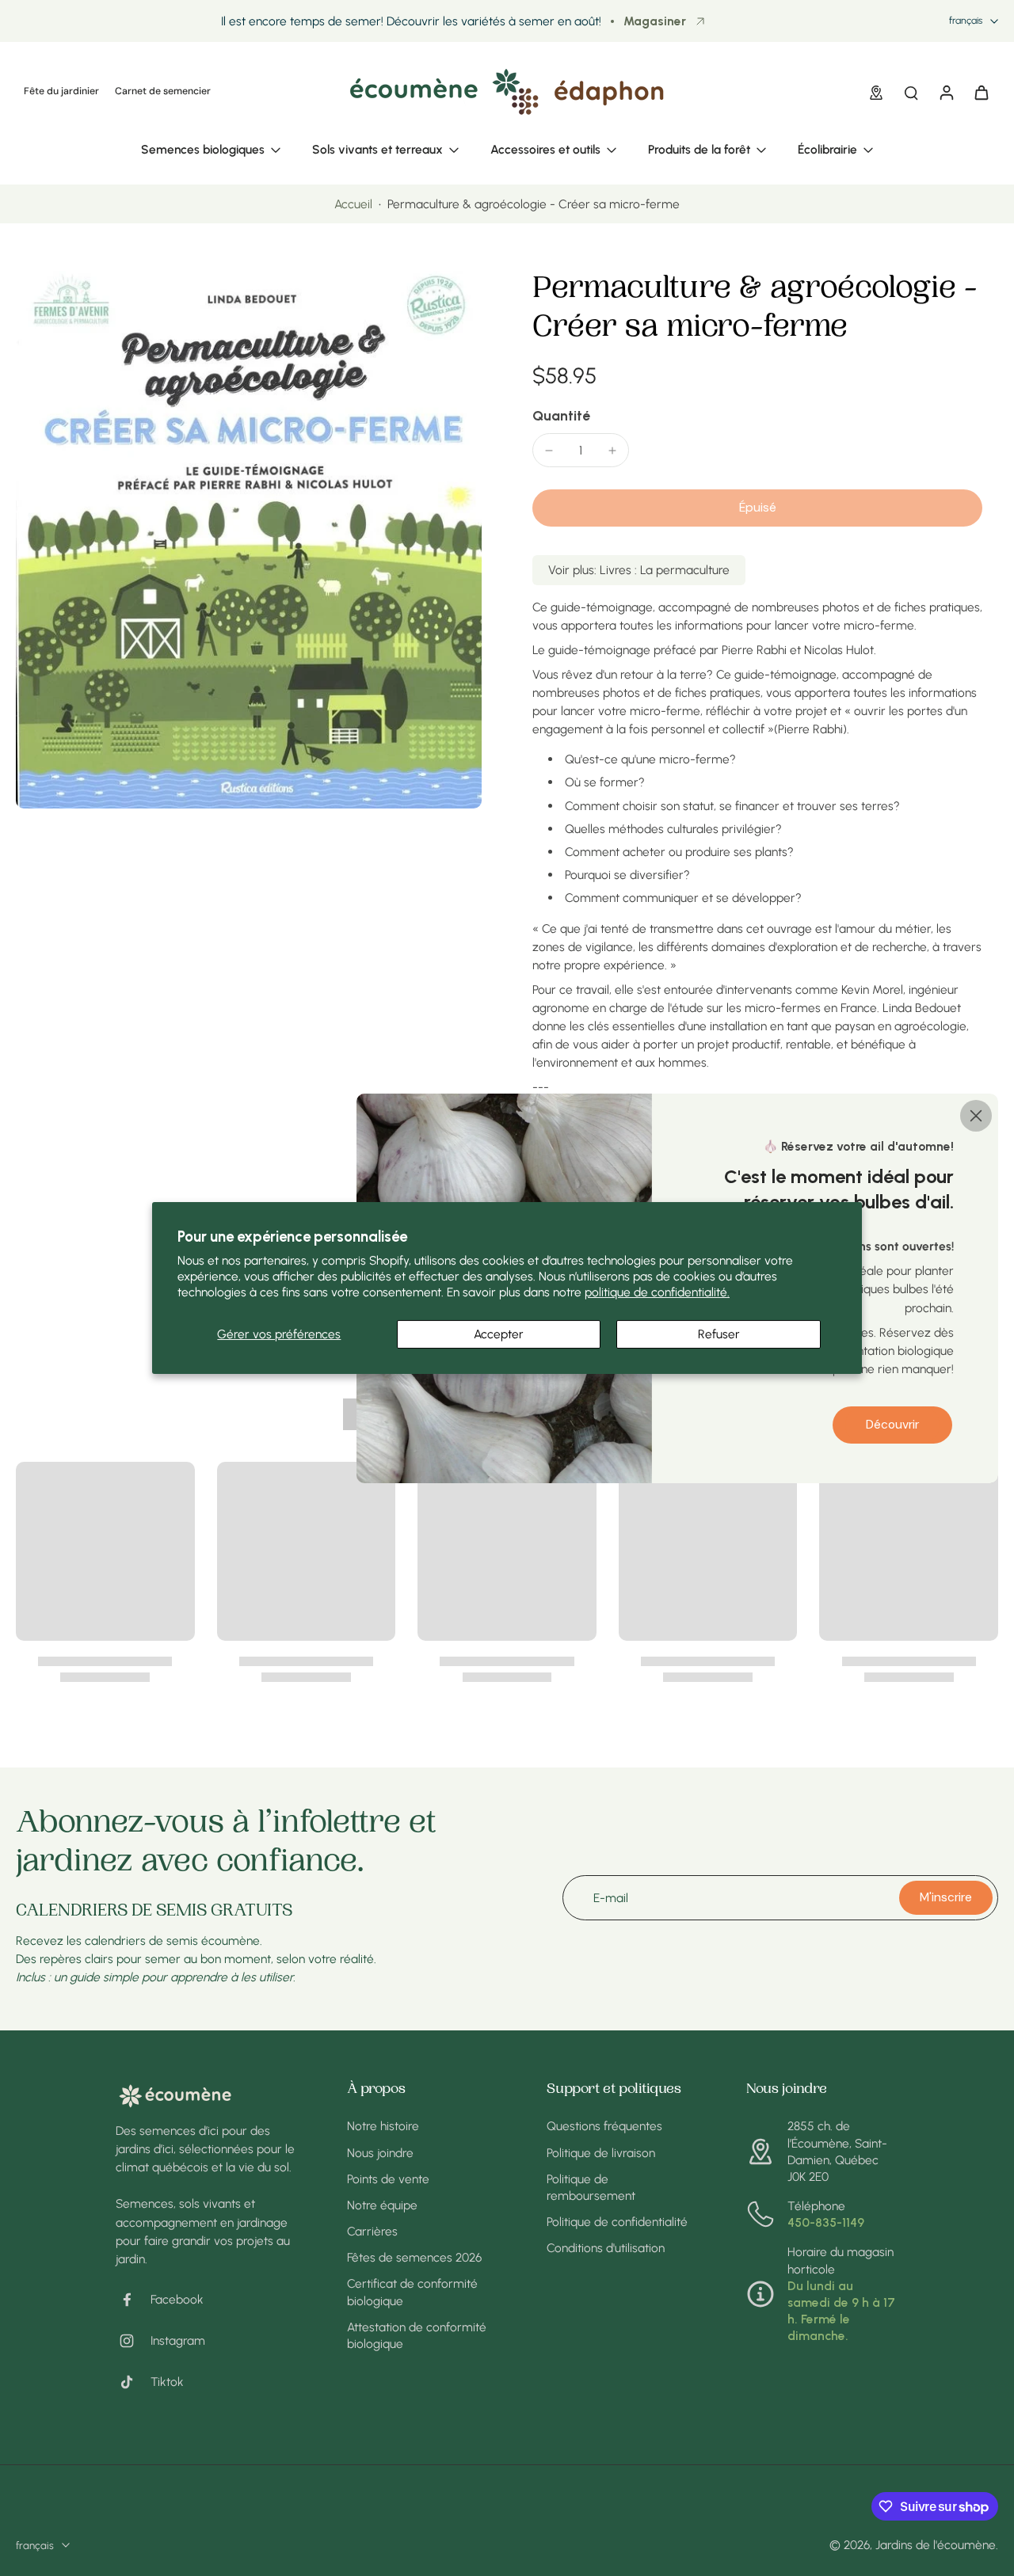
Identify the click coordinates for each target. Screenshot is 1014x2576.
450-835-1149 (826, 2222)
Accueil (353, 204)
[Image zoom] (249, 540)
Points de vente (388, 2179)
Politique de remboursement (591, 2187)
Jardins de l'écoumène (936, 2545)
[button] (757, 508)
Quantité (561, 415)
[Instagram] (133, 2341)
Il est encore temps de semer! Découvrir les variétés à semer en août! (411, 21)
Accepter (499, 1334)
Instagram (178, 2340)
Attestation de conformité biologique (417, 2335)
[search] (911, 92)
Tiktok (167, 2382)
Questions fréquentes (604, 2126)
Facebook (177, 2299)
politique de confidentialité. (657, 1292)
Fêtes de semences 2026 (414, 2257)
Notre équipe (382, 2205)
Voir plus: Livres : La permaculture (639, 570)
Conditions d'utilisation (606, 2248)
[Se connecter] (946, 92)
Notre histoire (383, 2126)
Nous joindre (380, 2153)
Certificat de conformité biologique (412, 2292)
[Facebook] (133, 2300)
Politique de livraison (601, 2153)
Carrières (372, 2231)
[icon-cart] (981, 92)
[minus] (549, 451)
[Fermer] (976, 1115)
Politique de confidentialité (617, 2222)
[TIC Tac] (133, 2382)
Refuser (719, 1334)
